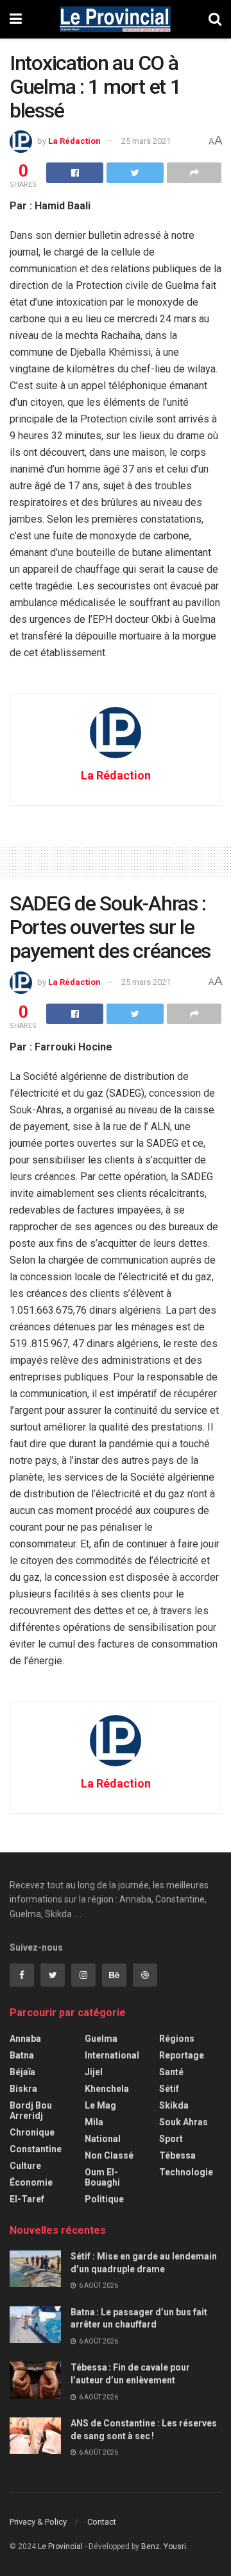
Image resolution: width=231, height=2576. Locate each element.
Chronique (32, 2132)
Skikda (174, 2105)
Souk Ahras (184, 2122)
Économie (31, 2182)
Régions (177, 2039)
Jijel (94, 2072)
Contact (102, 2522)
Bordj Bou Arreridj (31, 2110)
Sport (171, 2139)
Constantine (36, 2149)
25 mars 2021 (146, 141)
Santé (171, 2072)
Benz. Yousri (164, 2546)
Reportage (182, 2055)
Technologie (186, 2172)
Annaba (25, 2039)
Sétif (169, 2089)
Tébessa (177, 2155)
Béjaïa (22, 2072)
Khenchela (107, 2089)
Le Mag (100, 2105)
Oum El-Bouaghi (102, 2177)
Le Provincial (60, 2546)
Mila (94, 2122)
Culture (25, 2166)
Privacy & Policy (38, 2522)
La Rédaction (74, 141)
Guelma (101, 2039)
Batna (22, 2055)
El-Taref (27, 2199)
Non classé (109, 2155)
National (103, 2139)
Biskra (23, 2089)
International (112, 2055)
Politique (104, 2199)
